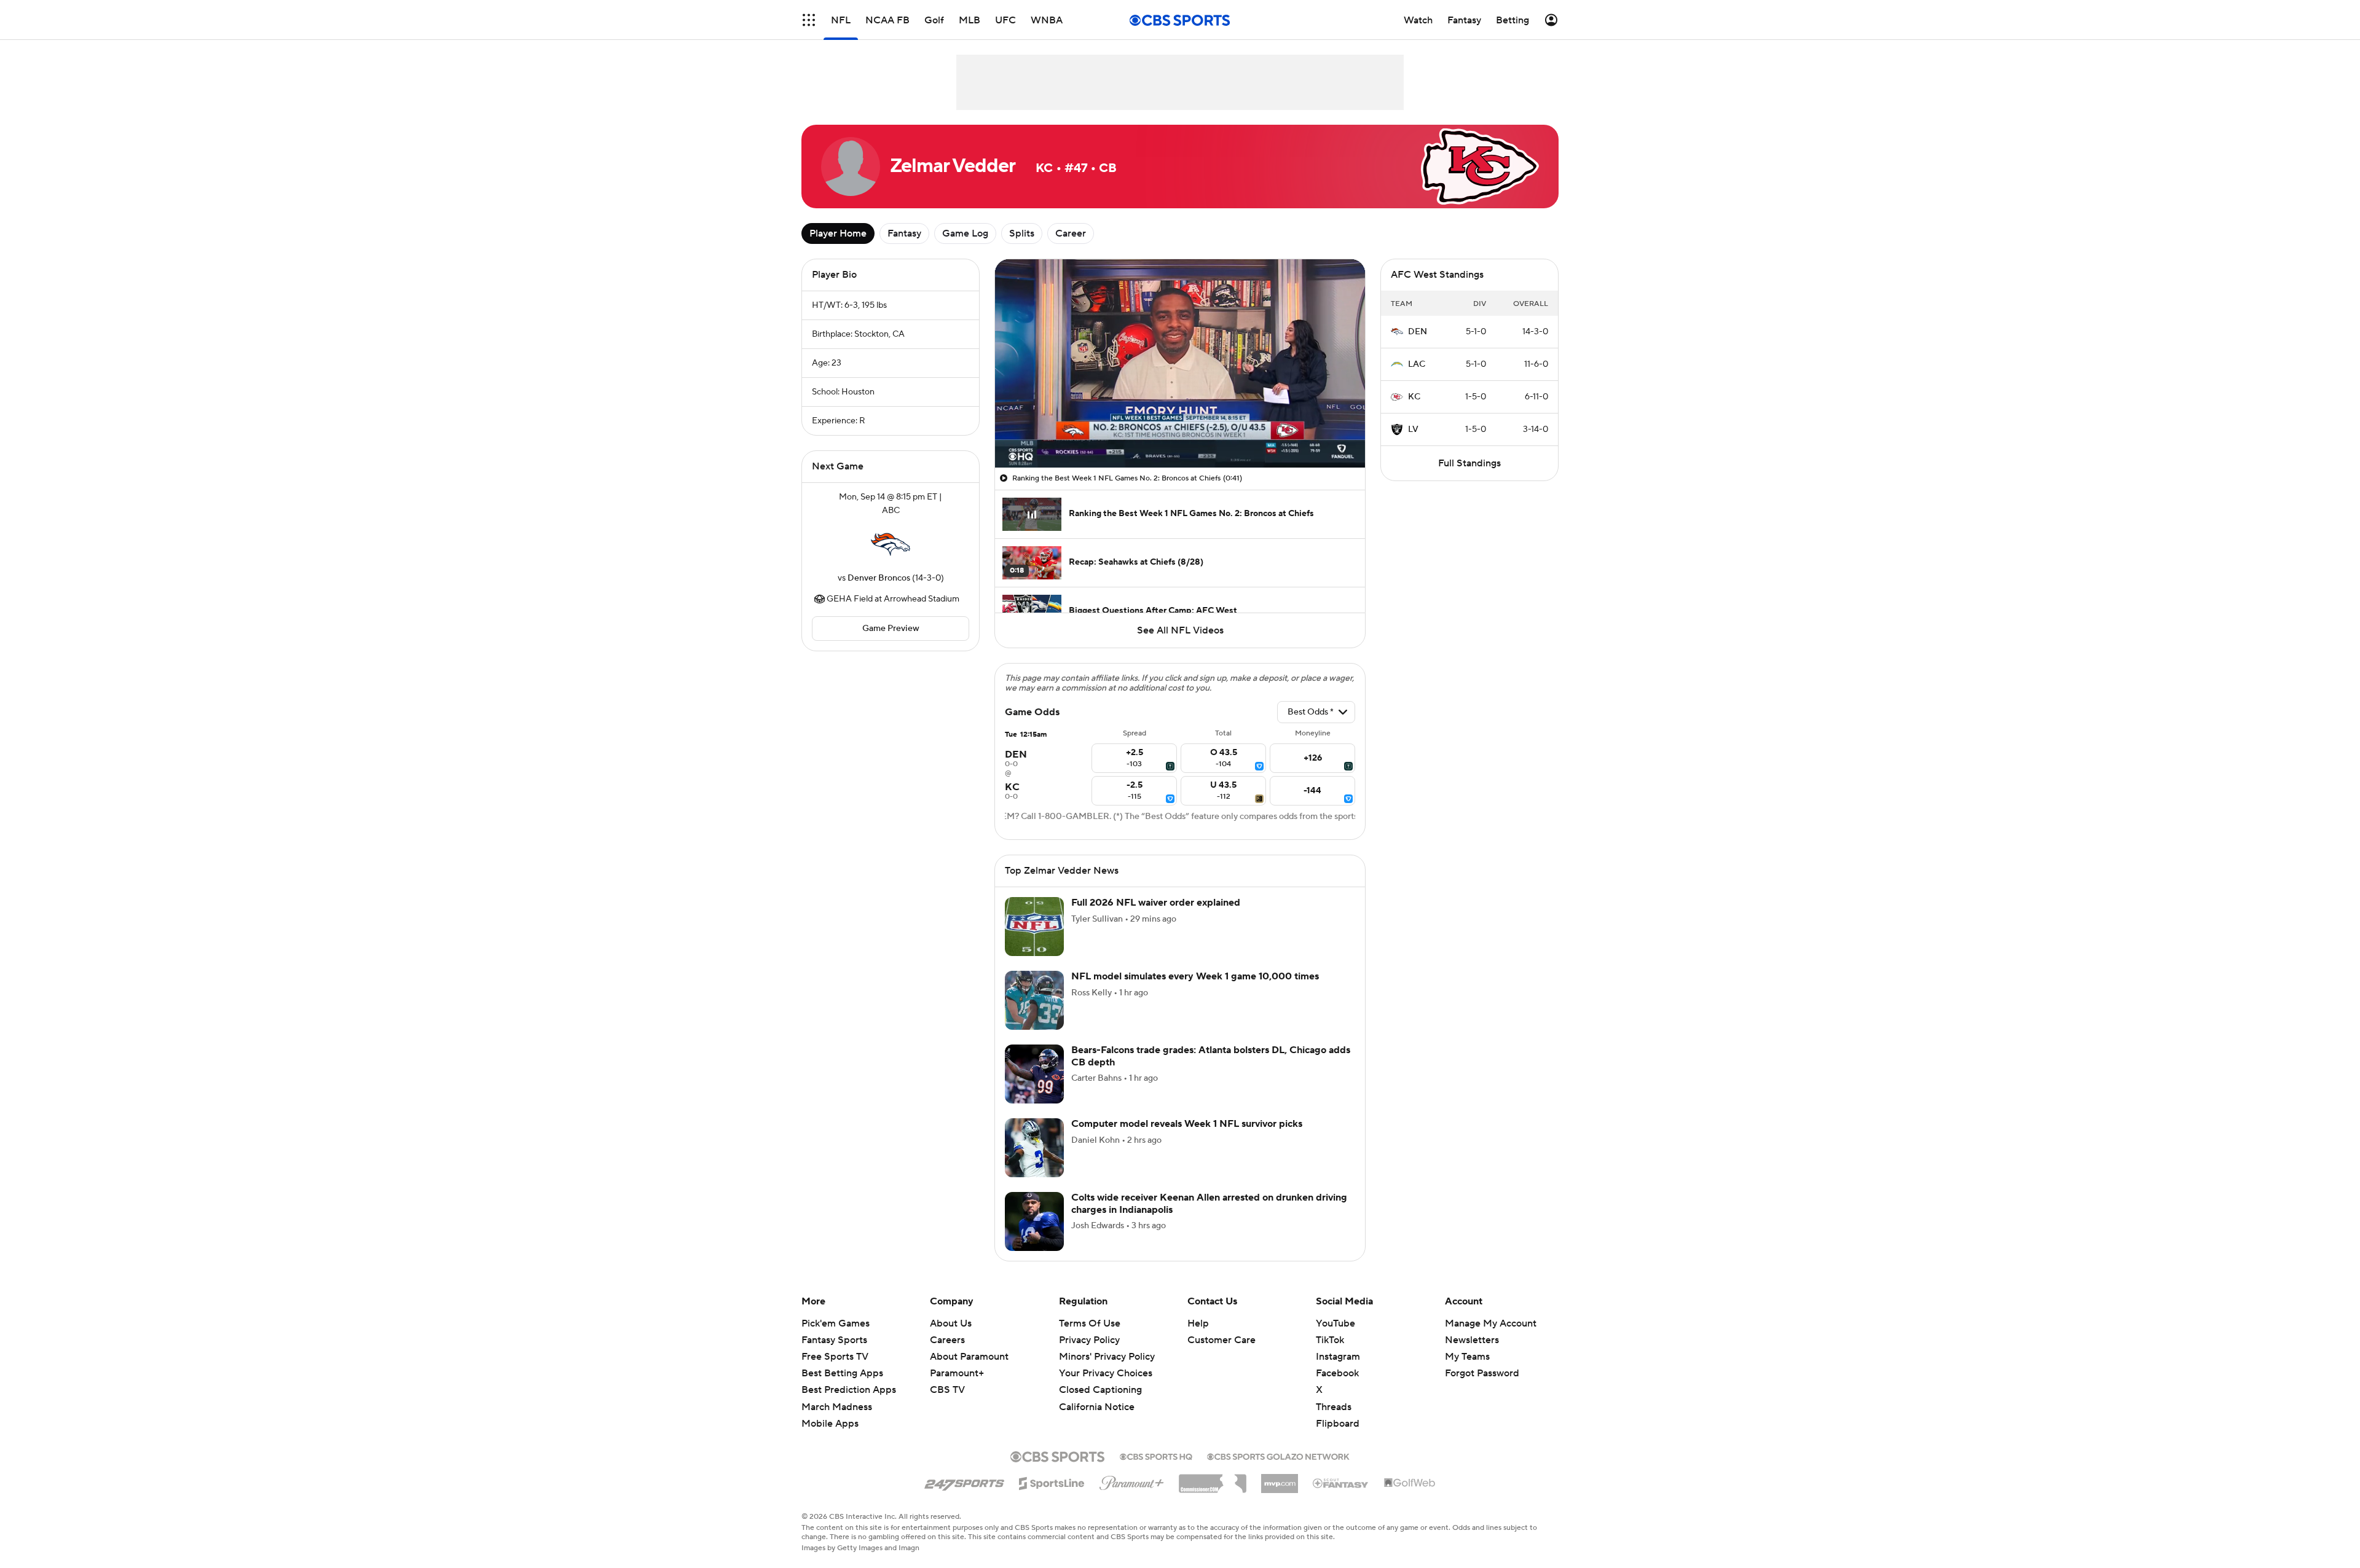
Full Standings (1469, 463)
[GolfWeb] (1410, 1483)
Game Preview (891, 629)
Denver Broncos (879, 578)
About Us (951, 1323)
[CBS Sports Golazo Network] (1278, 1456)
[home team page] (891, 544)
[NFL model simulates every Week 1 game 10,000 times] (1034, 1000)
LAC (1417, 364)
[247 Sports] (964, 1481)
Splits (1022, 233)
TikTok (1330, 1340)
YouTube (1335, 1323)
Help (1198, 1323)
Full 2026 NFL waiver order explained (1156, 903)
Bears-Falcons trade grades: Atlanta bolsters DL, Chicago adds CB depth (1211, 1056)
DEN (1418, 332)
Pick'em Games (836, 1323)
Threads (1334, 1407)
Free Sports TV (835, 1357)
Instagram (1338, 1357)
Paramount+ (957, 1373)
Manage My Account (1491, 1323)
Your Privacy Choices (1106, 1373)
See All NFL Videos (1180, 630)
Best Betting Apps (842, 1373)
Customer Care (1221, 1340)
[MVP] (1280, 1479)
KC (1414, 397)
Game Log (965, 233)
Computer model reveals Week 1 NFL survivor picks (1187, 1124)
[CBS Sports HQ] (1156, 1456)
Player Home (838, 233)
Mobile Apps (830, 1424)
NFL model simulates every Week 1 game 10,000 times (1195, 976)
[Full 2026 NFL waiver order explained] (1034, 927)
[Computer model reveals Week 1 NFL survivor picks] (1034, 1148)
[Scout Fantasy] (1341, 1483)
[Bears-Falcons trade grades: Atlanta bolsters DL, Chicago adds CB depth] (1034, 1074)
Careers (947, 1340)
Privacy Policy (1089, 1340)
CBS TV (947, 1390)
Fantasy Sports (834, 1340)
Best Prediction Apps (849, 1390)
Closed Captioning (1100, 1390)
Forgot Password (1482, 1373)
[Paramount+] (1132, 1481)
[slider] (1180, 432)
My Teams (1467, 1357)
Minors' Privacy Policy (1107, 1357)
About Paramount (969, 1357)
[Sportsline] (1052, 1481)
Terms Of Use (1090, 1323)
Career (1071, 233)
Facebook (1337, 1373)
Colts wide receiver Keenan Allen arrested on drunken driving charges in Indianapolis (1209, 1203)
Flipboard (1338, 1424)
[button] (809, 20)
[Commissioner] (1213, 1479)
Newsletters (1472, 1340)
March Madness (837, 1407)
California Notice (1097, 1407)
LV (1413, 429)
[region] (1180, 363)
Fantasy (904, 233)
